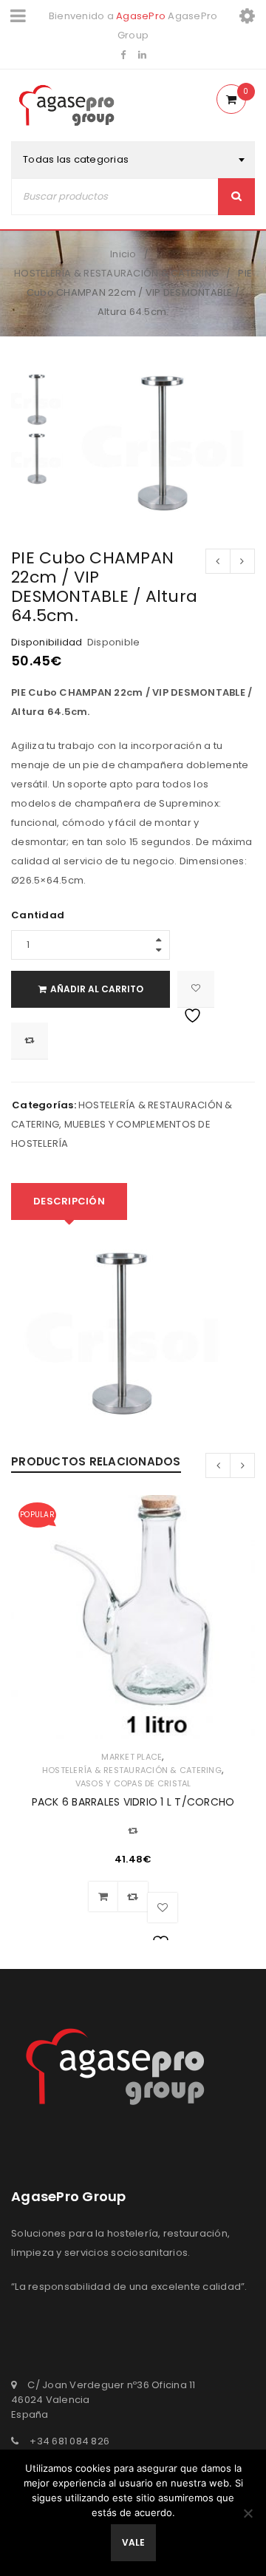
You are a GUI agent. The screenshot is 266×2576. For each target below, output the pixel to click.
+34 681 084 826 (69, 2441)
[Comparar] (133, 1897)
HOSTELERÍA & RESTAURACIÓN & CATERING (116, 273)
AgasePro (141, 16)
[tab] (69, 1201)
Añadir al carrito (97, 989)
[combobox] (133, 160)
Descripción (69, 1201)
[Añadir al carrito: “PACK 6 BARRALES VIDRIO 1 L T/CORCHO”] (103, 1897)
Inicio (123, 254)
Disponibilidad (47, 643)
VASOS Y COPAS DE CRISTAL (133, 1783)
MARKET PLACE (132, 1757)
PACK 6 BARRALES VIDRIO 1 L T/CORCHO (133, 1802)
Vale (133, 2542)
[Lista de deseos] (196, 989)
